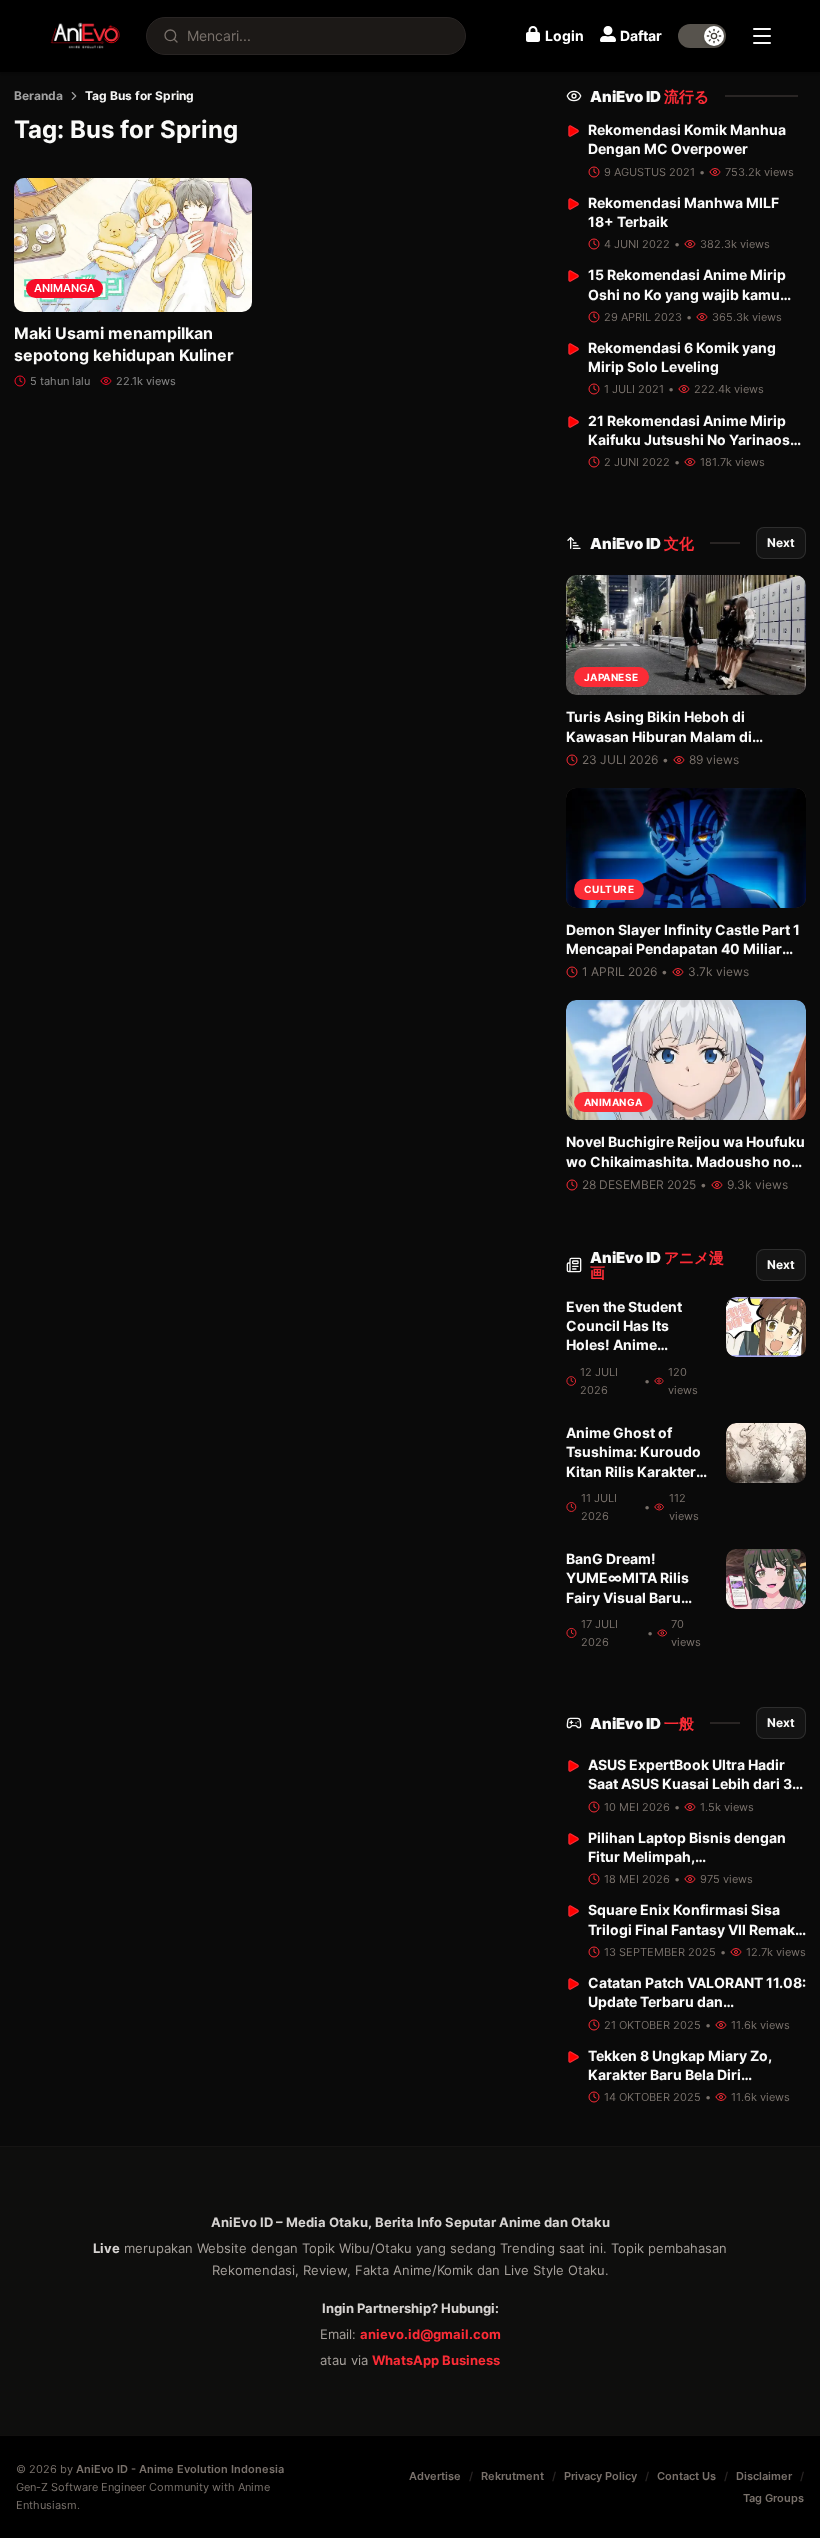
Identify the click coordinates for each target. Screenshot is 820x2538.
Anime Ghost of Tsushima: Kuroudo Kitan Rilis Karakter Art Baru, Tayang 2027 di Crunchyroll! (637, 1471)
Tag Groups (773, 2498)
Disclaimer (764, 2476)
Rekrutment (512, 2476)
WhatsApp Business (436, 2360)
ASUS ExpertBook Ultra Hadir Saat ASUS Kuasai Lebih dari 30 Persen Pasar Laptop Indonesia (695, 1784)
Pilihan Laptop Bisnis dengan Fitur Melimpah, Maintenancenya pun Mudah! (688, 1857)
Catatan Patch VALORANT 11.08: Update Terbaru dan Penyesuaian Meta (697, 2002)
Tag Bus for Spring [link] (139, 95)
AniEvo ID (649, 96)
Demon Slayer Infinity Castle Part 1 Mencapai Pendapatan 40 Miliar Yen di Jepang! (683, 949)
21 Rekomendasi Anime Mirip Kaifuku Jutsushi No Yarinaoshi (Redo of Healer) (695, 440)
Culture (609, 889)
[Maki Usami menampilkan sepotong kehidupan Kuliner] (133, 245)
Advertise (435, 2476)
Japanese (611, 677)
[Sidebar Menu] (762, 36)
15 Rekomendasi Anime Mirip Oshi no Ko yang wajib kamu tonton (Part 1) (687, 294)
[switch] (702, 36)
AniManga (64, 288)
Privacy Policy (600, 2476)
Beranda (38, 95)
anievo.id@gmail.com (430, 2334)
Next (781, 542)
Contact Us (686, 2476)
